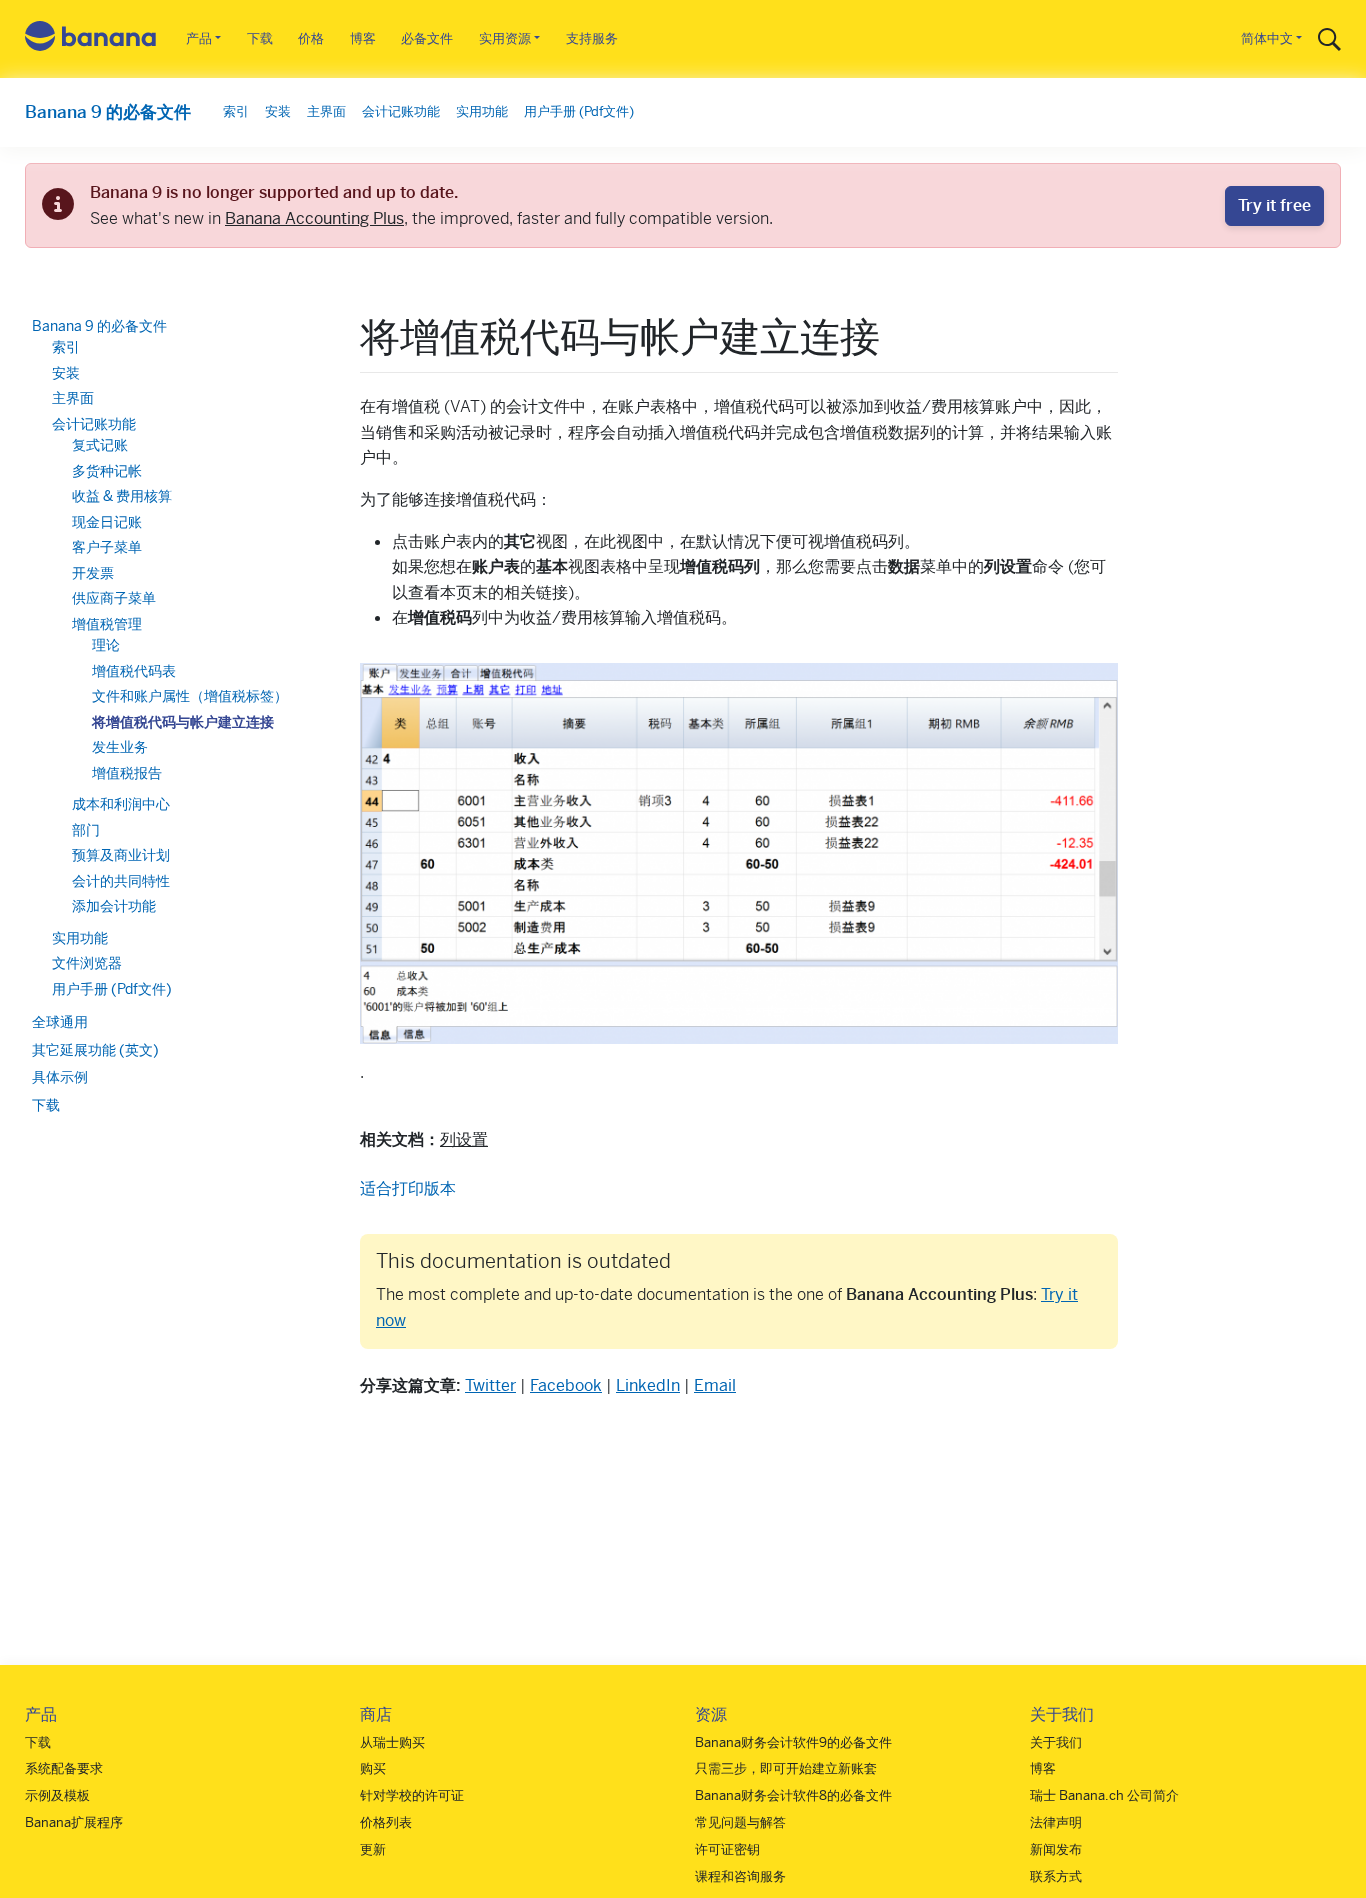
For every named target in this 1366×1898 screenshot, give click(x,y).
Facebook (566, 1385)
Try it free (1274, 205)
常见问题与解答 (740, 1822)
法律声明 (1056, 1822)
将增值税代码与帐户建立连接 (183, 722)
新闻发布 (1056, 1849)
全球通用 (60, 1023)
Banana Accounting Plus (314, 218)
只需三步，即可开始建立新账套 (786, 1768)
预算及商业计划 (121, 856)
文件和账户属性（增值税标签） (190, 697)
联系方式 (1056, 1876)
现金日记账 (107, 522)
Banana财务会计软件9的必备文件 (793, 1742)
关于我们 (1056, 1742)
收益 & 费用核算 (122, 497)
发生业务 (120, 748)
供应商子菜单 (114, 599)
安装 (278, 111)
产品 (199, 38)
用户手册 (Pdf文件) (579, 111)
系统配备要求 (64, 1768)
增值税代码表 (134, 671)
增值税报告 (127, 773)
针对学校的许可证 (412, 1795)
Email (715, 1385)
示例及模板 (57, 1795)
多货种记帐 (107, 471)
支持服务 (592, 38)
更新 (373, 1849)
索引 (236, 111)
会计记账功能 (401, 111)
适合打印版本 (408, 1188)
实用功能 (482, 111)
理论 (106, 646)
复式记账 (100, 446)
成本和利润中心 (121, 805)
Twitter (490, 1385)
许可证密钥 (727, 1849)
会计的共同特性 (121, 881)
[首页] (91, 39)
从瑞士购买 (392, 1742)
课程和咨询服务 (740, 1876)
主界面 (326, 111)
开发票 (93, 573)
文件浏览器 (87, 964)
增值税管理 (107, 624)
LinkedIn (648, 1385)
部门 (86, 830)
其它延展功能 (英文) (95, 1050)
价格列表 (386, 1822)
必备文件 (427, 38)
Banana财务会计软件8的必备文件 (793, 1795)
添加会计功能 (114, 907)
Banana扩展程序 (74, 1822)
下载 (260, 38)
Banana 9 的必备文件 (108, 112)
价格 (311, 38)
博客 (363, 38)
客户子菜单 (107, 548)
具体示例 (60, 1078)
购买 (373, 1768)
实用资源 (505, 38)
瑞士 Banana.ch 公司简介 (1104, 1795)
